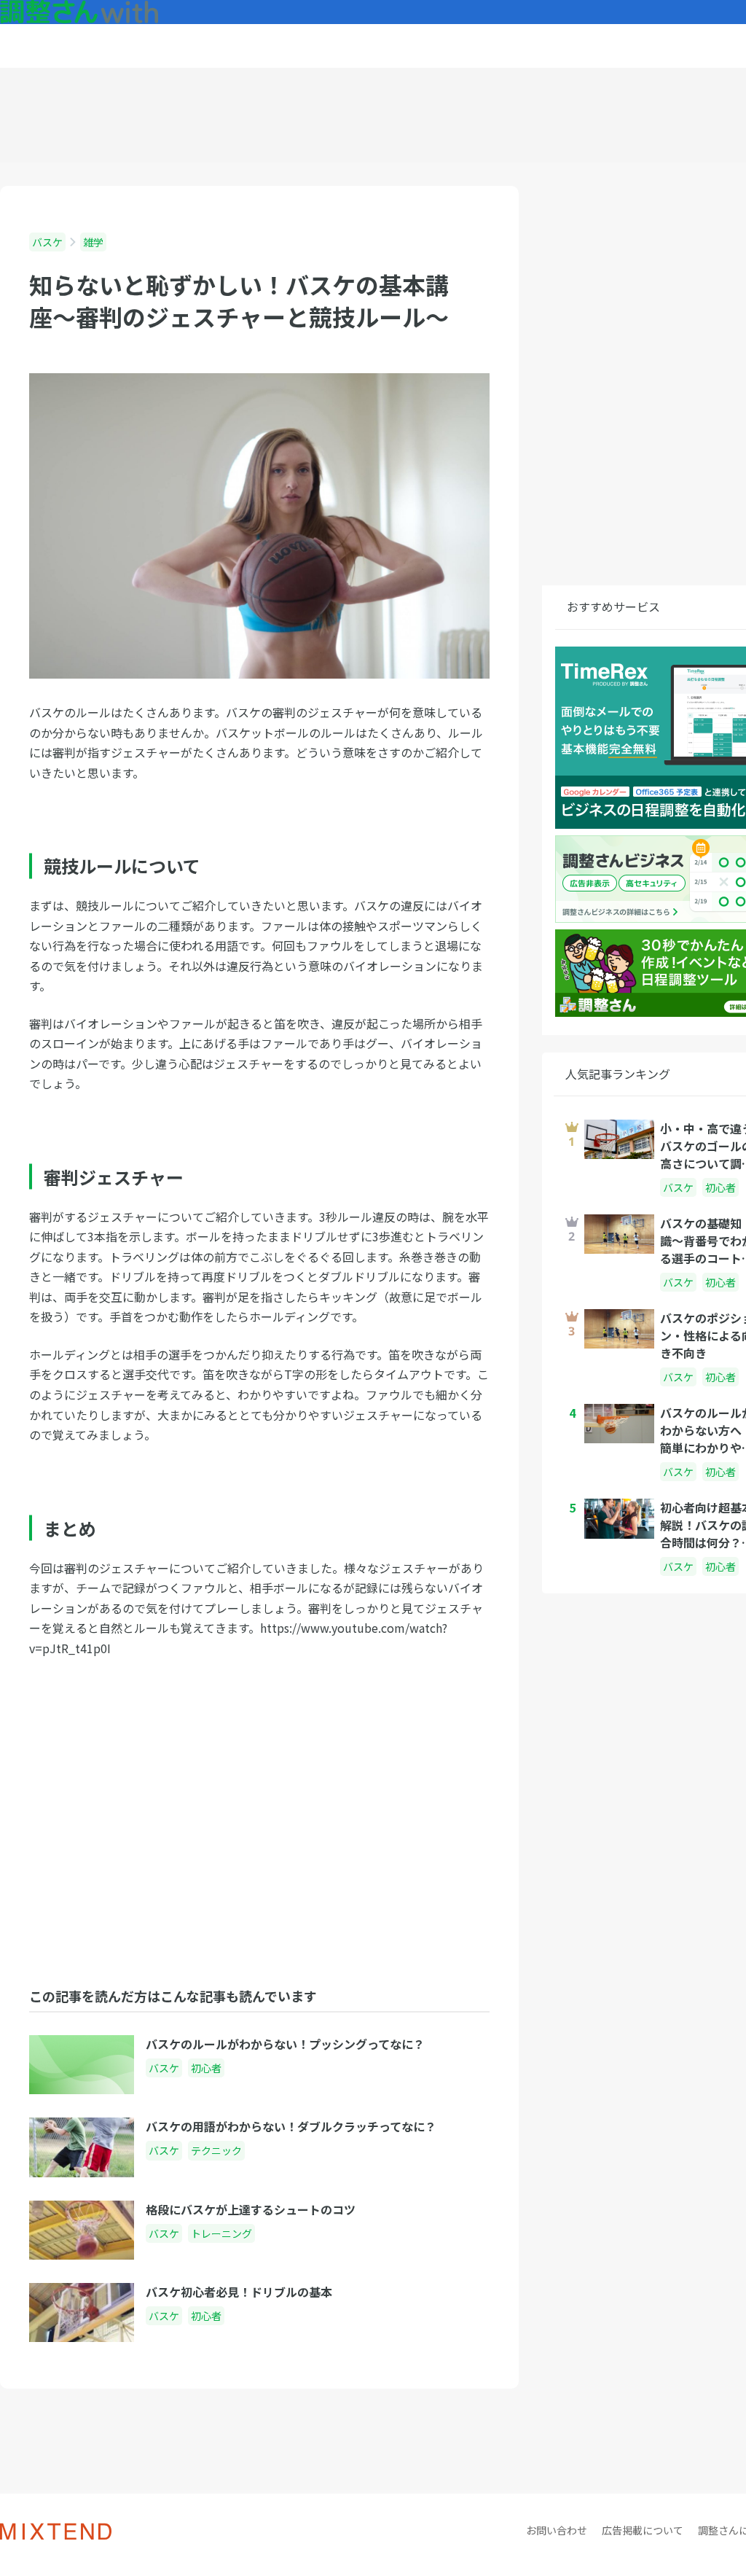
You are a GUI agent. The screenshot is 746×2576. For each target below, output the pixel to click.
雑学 (93, 242)
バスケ (47, 242)
